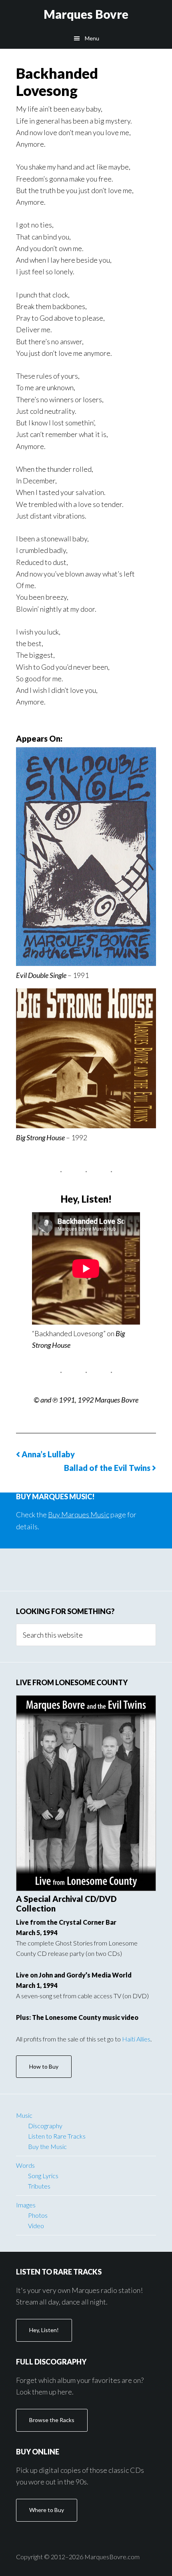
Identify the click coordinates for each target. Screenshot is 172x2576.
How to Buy (44, 2066)
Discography (45, 2126)
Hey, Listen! (44, 2330)
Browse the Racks (52, 2420)
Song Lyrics (43, 2176)
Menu (92, 38)
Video (36, 2226)
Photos (38, 2215)
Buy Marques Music (79, 1514)
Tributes (39, 2186)
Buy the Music (47, 2146)
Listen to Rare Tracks (57, 2136)
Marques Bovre (86, 14)
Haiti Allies (136, 2039)
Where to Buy (47, 2510)
